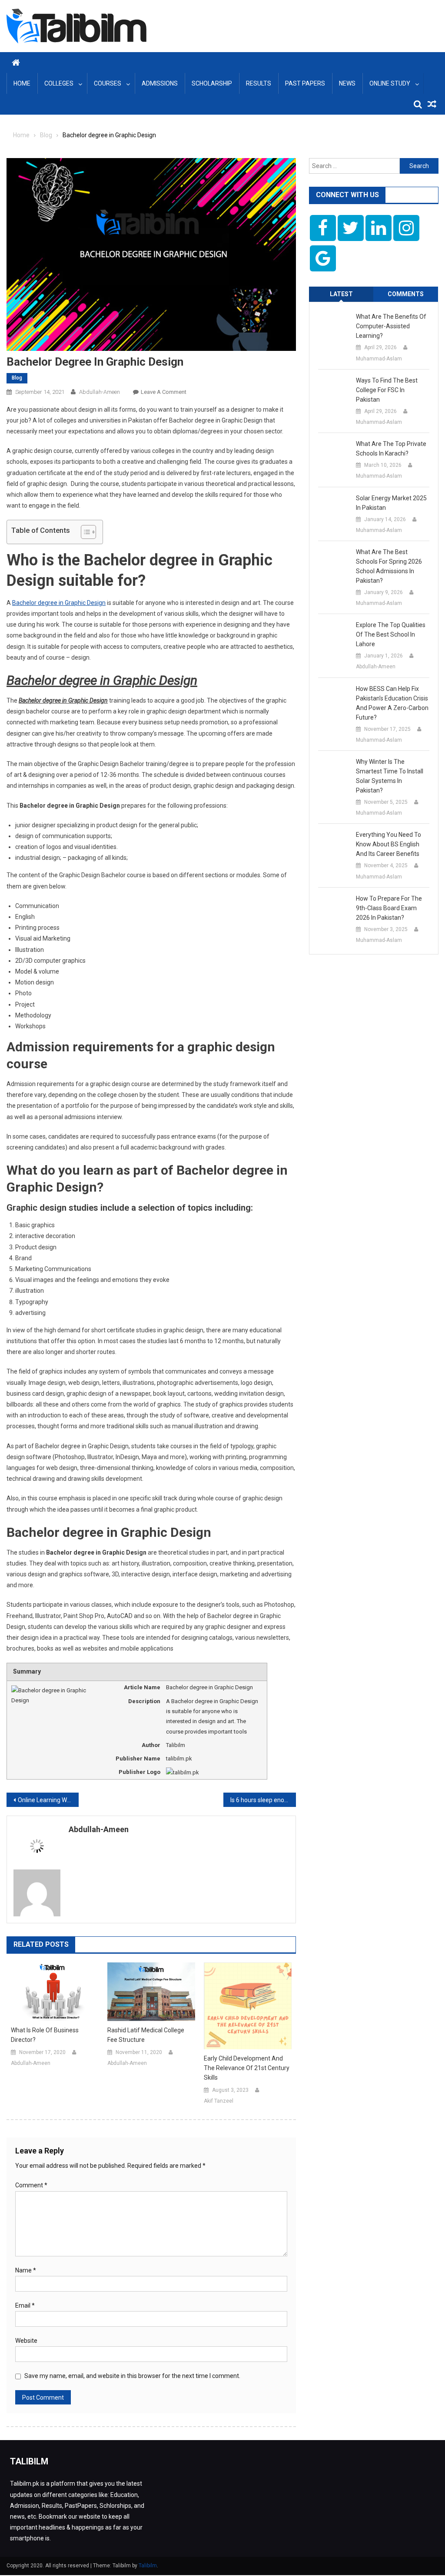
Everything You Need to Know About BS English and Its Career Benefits (389, 844)
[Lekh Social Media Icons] (323, 228)
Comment (31, 2185)
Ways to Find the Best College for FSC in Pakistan (387, 390)
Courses (108, 83)
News (347, 83)
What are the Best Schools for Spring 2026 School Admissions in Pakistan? (389, 566)
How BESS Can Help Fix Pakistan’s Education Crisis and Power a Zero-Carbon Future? (392, 703)
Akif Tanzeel (219, 2101)
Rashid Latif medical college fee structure (146, 2035)
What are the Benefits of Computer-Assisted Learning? (391, 326)
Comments (406, 294)
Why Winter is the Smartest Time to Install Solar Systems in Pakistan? (390, 776)
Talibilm (148, 2566)
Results (259, 83)
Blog (17, 378)
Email (25, 2305)
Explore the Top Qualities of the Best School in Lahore (391, 634)
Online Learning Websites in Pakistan (48, 1800)
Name (26, 2270)
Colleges (59, 83)
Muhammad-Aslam (379, 359)
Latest (341, 294)
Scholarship (212, 83)
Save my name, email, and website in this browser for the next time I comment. (132, 2376)
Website (26, 2341)
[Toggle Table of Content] (84, 532)
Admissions (160, 83)
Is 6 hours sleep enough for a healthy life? (263, 1800)
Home (22, 83)
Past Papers (305, 83)
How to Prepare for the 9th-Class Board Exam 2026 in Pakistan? (389, 908)
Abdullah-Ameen (100, 392)
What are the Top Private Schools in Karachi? (391, 449)
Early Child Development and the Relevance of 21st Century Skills (247, 2068)
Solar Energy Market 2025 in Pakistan (391, 503)
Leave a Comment (164, 392)
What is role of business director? (45, 2035)
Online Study (390, 83)
